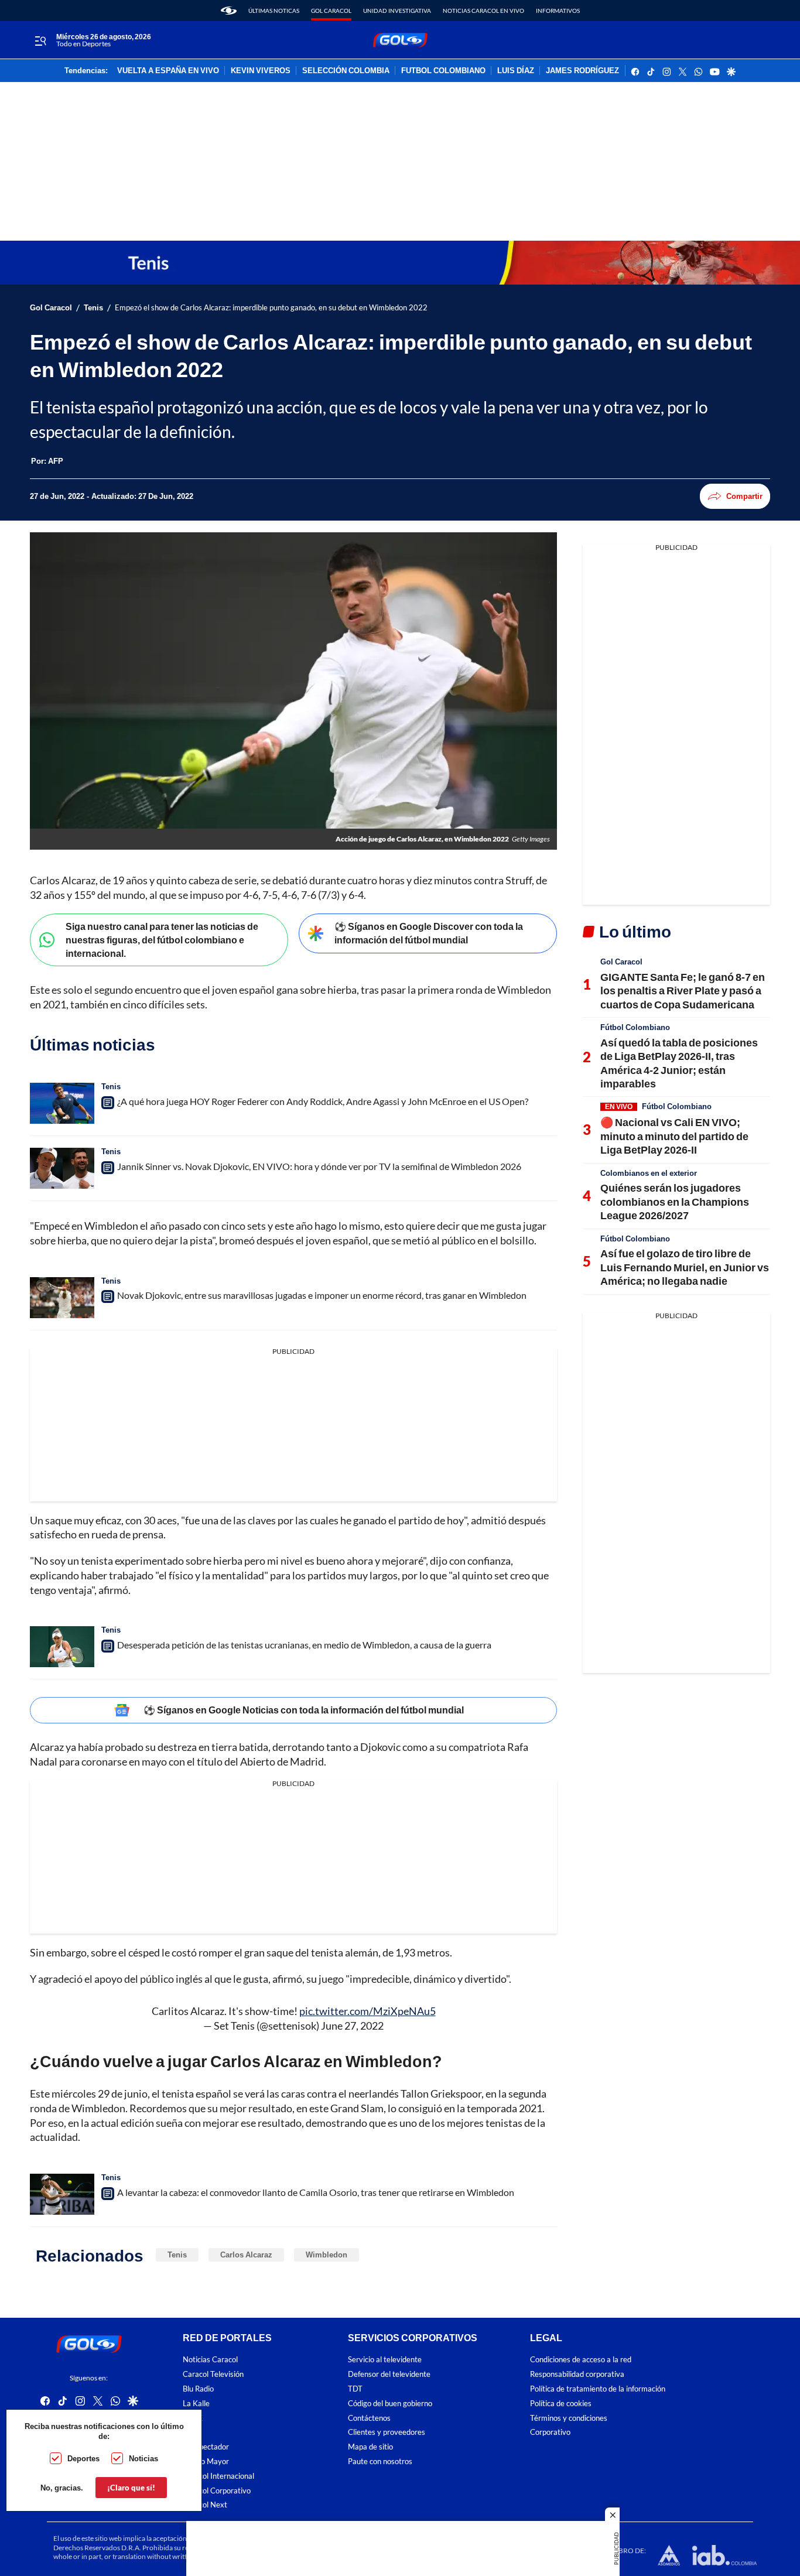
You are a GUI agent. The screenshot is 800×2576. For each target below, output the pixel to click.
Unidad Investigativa (397, 11)
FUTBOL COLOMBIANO (443, 71)
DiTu (191, 2432)
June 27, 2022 (352, 2026)
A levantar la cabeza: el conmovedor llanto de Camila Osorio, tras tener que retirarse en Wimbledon (316, 2192)
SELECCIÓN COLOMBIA (346, 71)
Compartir (744, 496)
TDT (355, 2389)
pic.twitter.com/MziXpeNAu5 (367, 2011)
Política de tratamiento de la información (598, 2389)
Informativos (558, 11)
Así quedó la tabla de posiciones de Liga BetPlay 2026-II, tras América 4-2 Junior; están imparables (679, 1063)
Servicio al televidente (385, 2360)
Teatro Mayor (206, 2462)
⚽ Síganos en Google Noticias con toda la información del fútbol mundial (304, 1710)
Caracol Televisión (213, 2374)
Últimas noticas (274, 11)
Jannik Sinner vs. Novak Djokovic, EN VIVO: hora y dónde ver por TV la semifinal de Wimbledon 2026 (319, 1166)
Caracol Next (205, 2505)
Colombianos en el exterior (649, 1173)
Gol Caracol (331, 11)
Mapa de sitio (370, 2447)
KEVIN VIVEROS (261, 71)
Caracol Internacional (218, 2476)
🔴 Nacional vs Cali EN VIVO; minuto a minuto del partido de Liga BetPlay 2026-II (674, 1136)
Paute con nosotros (380, 2462)
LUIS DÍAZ (516, 71)
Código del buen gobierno (390, 2404)
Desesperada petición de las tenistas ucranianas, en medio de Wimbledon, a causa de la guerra (304, 1645)
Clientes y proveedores (387, 2432)
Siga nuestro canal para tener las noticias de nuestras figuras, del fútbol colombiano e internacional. (162, 939)
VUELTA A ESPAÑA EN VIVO (168, 71)
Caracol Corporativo (217, 2491)
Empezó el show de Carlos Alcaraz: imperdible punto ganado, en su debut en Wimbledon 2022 (271, 308)
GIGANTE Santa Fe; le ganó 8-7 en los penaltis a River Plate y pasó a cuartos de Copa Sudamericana (683, 991)
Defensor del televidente (389, 2374)
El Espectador (206, 2447)
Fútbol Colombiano (635, 1027)
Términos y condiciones (569, 2418)
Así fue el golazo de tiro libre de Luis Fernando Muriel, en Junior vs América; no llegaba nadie (685, 1267)
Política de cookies (561, 2404)
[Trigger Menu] (40, 40)
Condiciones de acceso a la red (581, 2360)
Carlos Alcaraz (246, 2255)
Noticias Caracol (210, 2360)
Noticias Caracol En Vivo (483, 11)
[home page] (229, 11)
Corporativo (550, 2432)
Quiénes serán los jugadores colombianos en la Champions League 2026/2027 (675, 1201)
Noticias (143, 2458)
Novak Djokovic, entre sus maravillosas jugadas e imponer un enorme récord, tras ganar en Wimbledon (322, 1295)
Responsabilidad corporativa (577, 2374)
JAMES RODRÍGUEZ (582, 71)
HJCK (193, 2418)
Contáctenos (369, 2418)
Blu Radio (198, 2389)
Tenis (93, 308)
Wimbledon (327, 2255)
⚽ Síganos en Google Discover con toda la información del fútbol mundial (429, 933)
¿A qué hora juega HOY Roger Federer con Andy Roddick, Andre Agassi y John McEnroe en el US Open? (323, 1101)
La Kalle (196, 2404)
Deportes (83, 2458)
